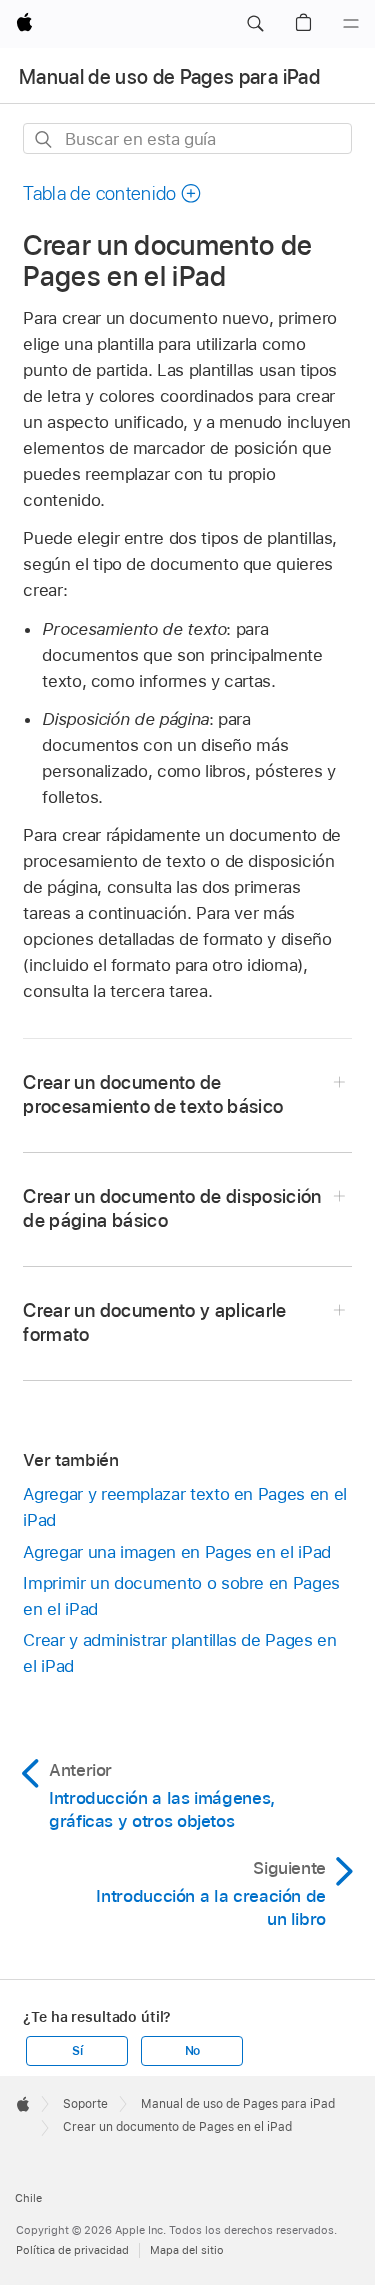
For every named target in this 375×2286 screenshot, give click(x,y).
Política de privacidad (72, 2250)
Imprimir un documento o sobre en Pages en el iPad (181, 1596)
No (193, 2051)
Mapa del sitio (187, 2250)
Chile (28, 2198)
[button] (255, 24)
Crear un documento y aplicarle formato (154, 1322)
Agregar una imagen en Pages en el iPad (176, 1552)
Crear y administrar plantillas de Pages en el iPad (179, 1653)
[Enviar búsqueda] (44, 139)
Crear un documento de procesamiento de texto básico (153, 1094)
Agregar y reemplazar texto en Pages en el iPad (184, 1507)
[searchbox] (187, 138)
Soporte (85, 2104)
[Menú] (351, 24)
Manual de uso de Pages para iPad (169, 77)
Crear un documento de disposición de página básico (172, 1208)
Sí (77, 2051)
